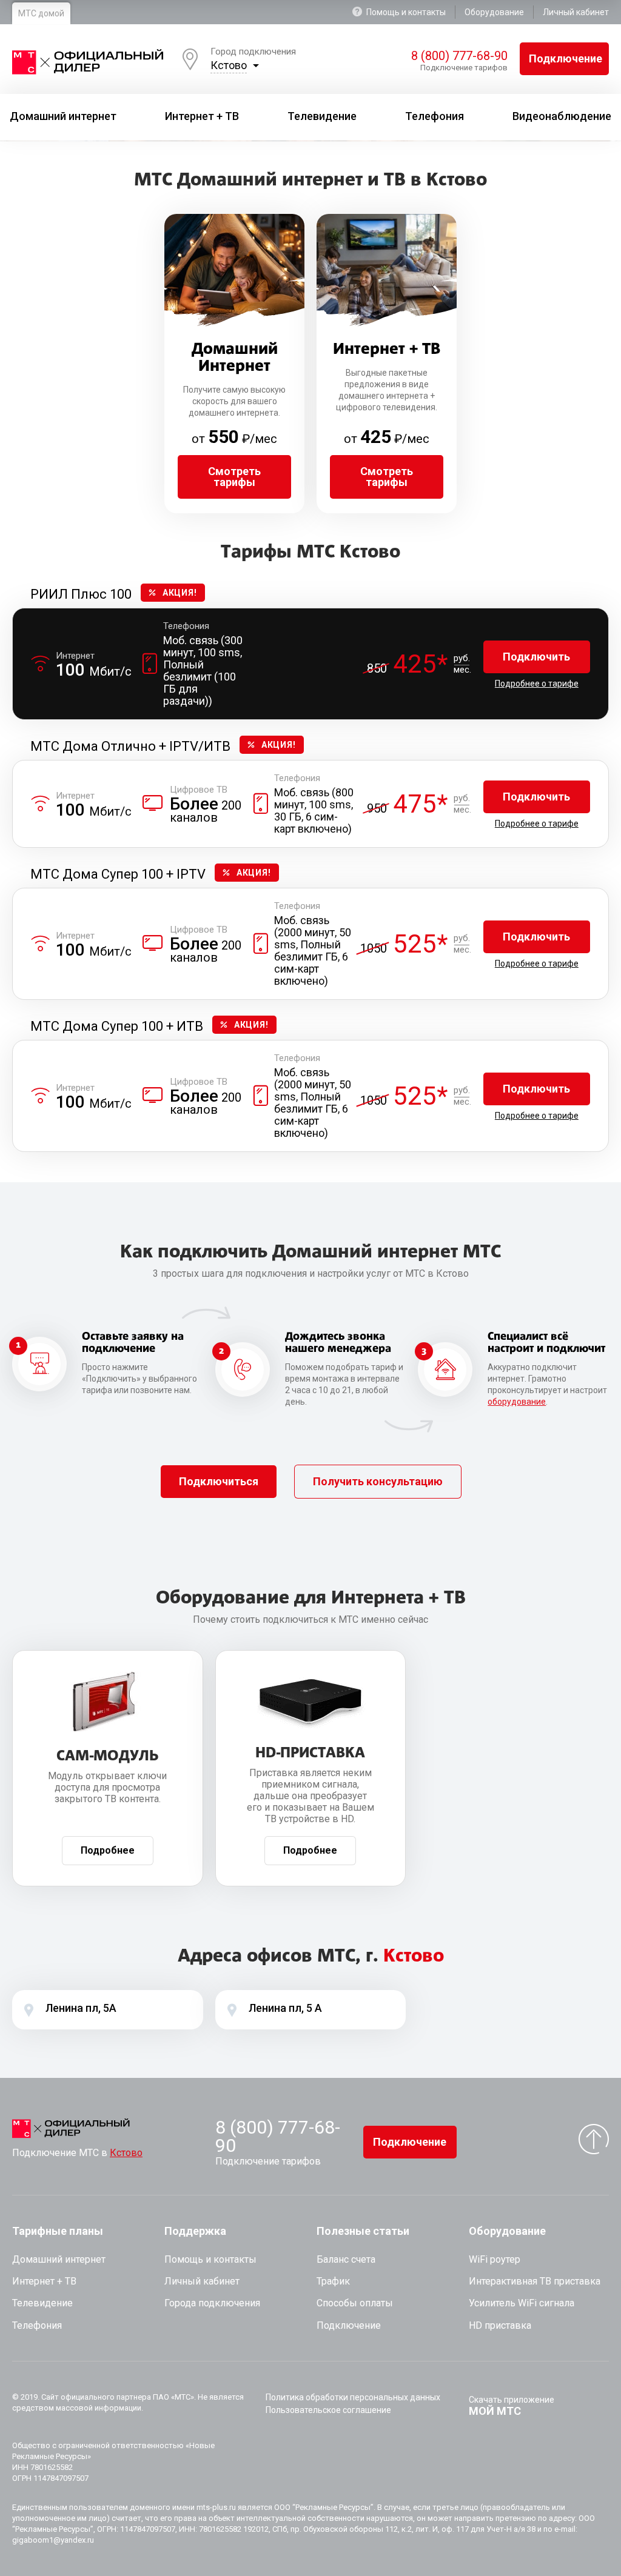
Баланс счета (346, 2259)
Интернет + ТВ (44, 2281)
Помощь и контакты (406, 12)
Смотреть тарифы (234, 477)
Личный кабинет (576, 12)
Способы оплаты (355, 2303)
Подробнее (108, 1850)
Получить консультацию (378, 1481)
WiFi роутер (495, 2259)
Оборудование (494, 12)
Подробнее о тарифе (537, 684)
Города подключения (212, 2303)
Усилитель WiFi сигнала (522, 2303)
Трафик (333, 2281)
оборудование (517, 1402)
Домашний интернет (59, 2259)
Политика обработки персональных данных (353, 2397)
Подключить (536, 657)
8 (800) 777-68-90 (459, 56)
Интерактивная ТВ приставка (535, 2281)
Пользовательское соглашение (328, 2410)
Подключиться (219, 1481)
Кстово (229, 65)
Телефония (37, 2325)
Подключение (566, 58)
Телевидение (42, 2303)
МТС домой (41, 13)
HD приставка (500, 2325)
